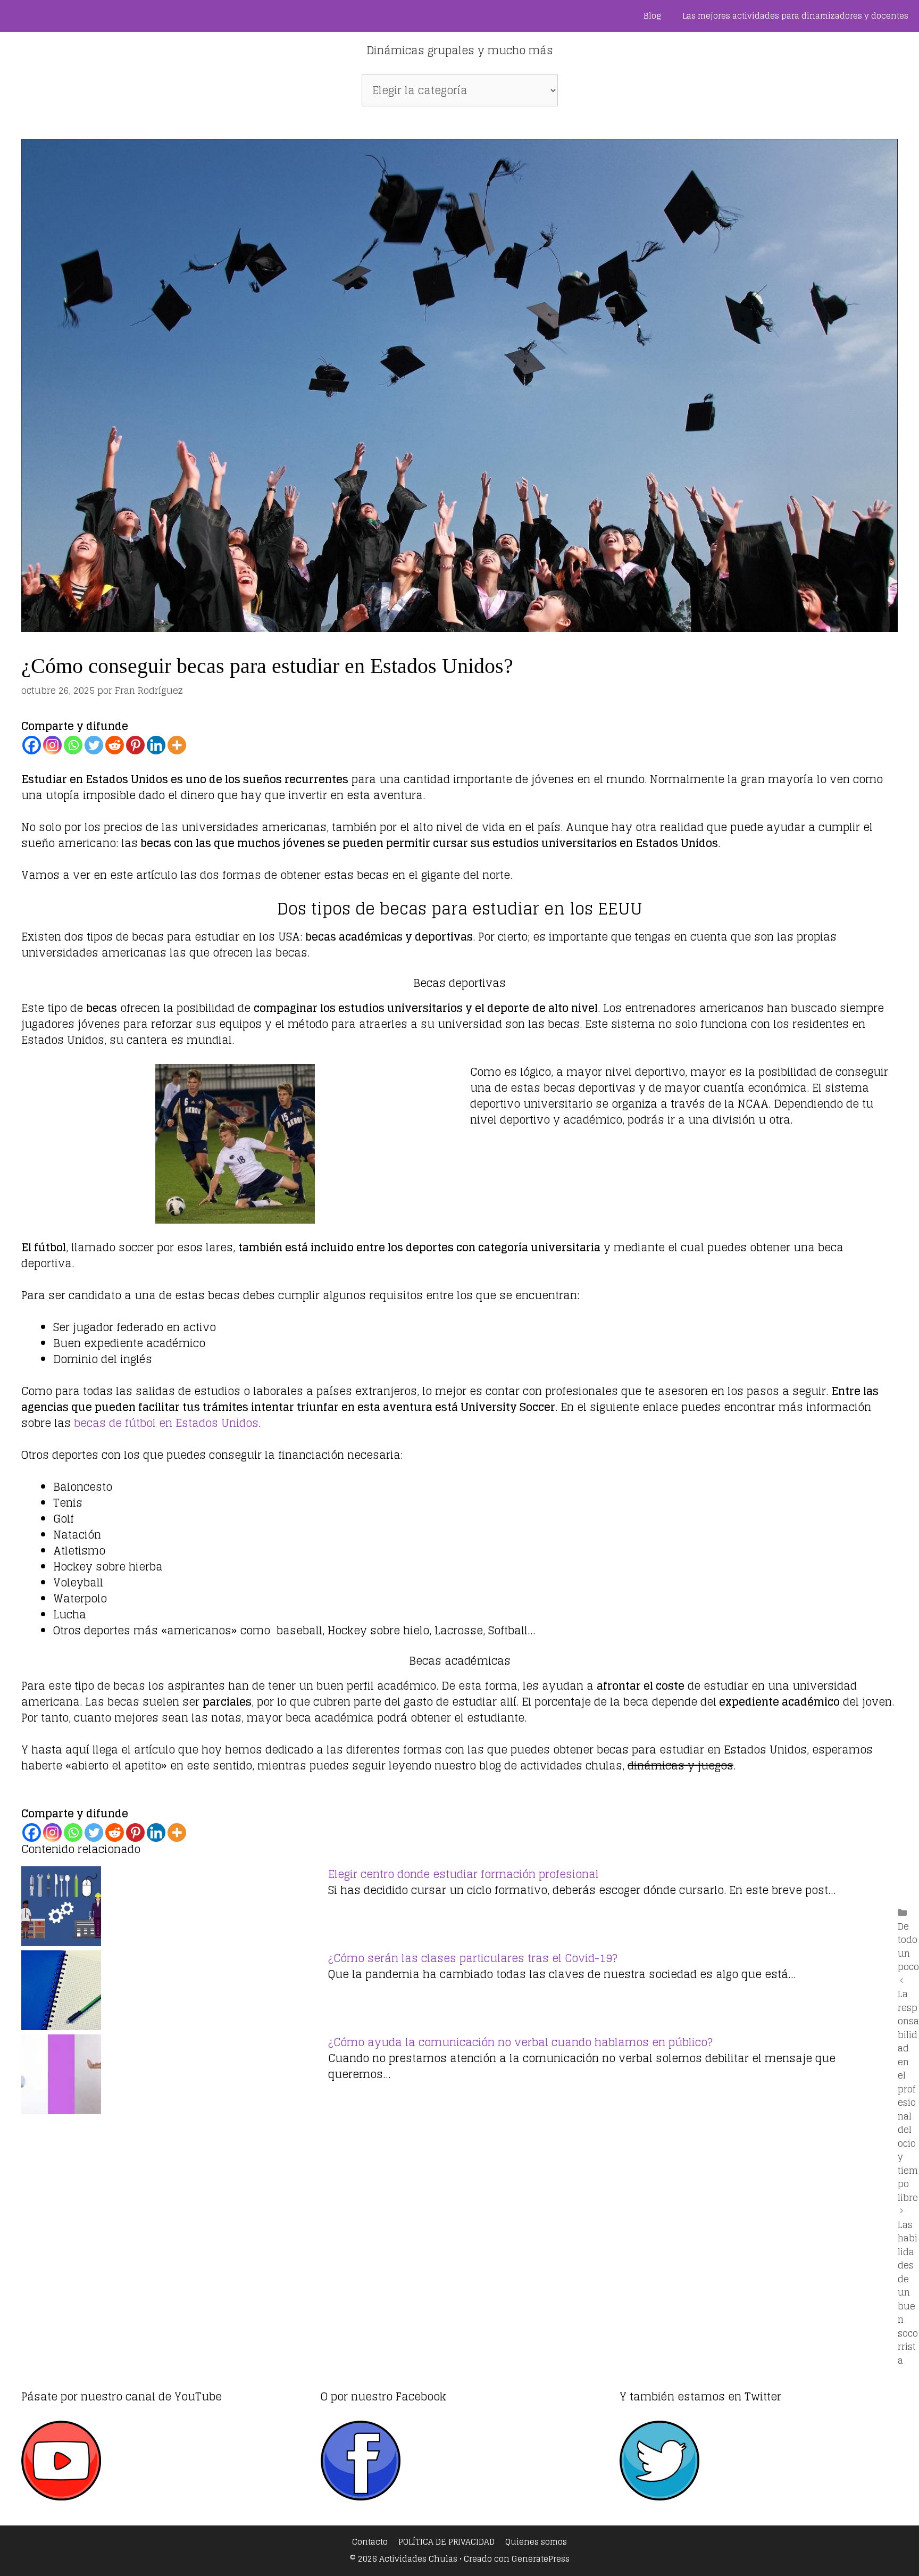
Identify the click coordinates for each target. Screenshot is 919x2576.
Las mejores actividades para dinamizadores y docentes (795, 16)
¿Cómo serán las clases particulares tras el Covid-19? (473, 1958)
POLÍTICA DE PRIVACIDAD (446, 2542)
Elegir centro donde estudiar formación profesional (463, 1874)
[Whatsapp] (73, 745)
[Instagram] (52, 745)
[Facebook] (32, 745)
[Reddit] (115, 745)
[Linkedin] (156, 745)
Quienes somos (536, 2542)
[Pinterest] (135, 745)
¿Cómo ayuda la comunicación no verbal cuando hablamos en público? (520, 2042)
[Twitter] (94, 745)
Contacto (370, 2542)
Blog (652, 16)
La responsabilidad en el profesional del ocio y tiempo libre (908, 2096)
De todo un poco (908, 1947)
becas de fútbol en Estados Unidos (166, 1423)
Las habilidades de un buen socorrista (908, 2292)
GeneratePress (541, 2559)
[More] (177, 745)
